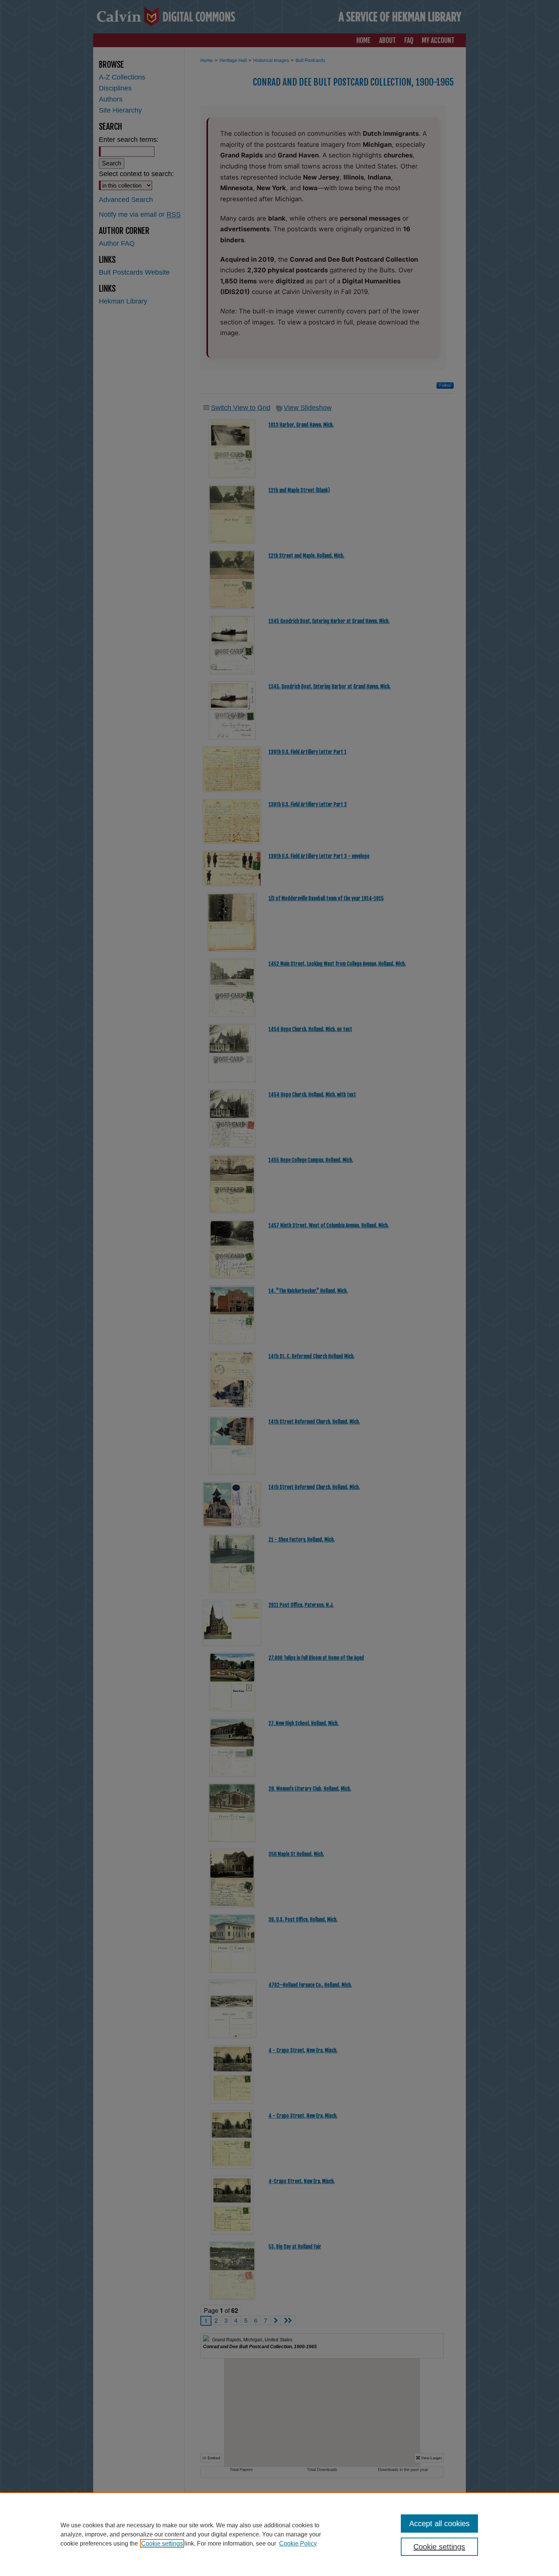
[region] (279, 2534)
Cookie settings (162, 2543)
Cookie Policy (298, 2543)
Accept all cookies (439, 2524)
